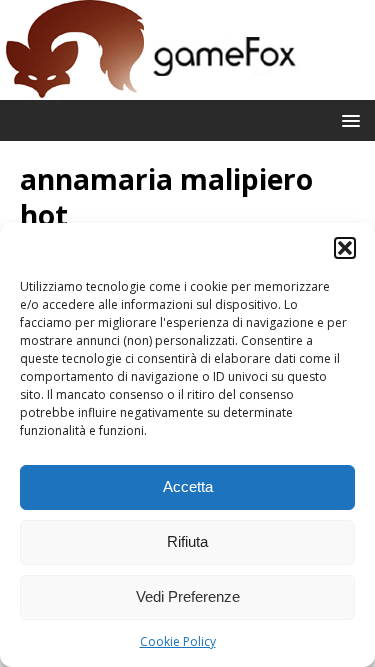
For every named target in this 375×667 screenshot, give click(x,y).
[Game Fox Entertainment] (150, 88)
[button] (345, 248)
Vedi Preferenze (188, 596)
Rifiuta (187, 541)
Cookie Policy (178, 641)
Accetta (188, 486)
